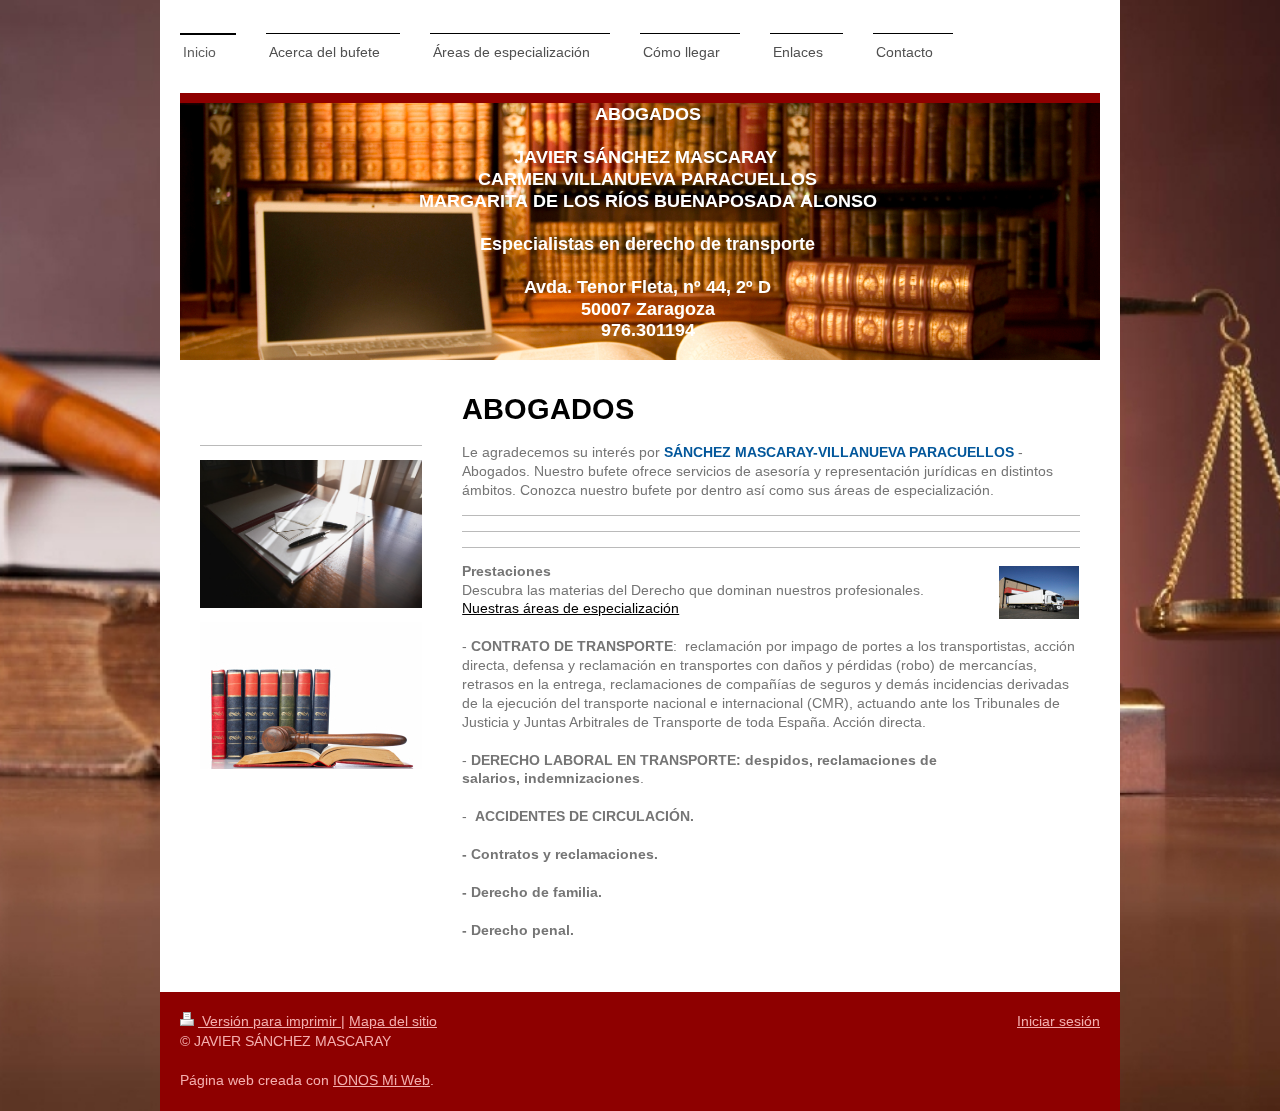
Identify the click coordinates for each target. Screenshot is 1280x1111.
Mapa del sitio (393, 1021)
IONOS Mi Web (381, 1080)
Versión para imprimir (269, 1021)
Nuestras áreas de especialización (570, 608)
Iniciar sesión (1058, 1021)
